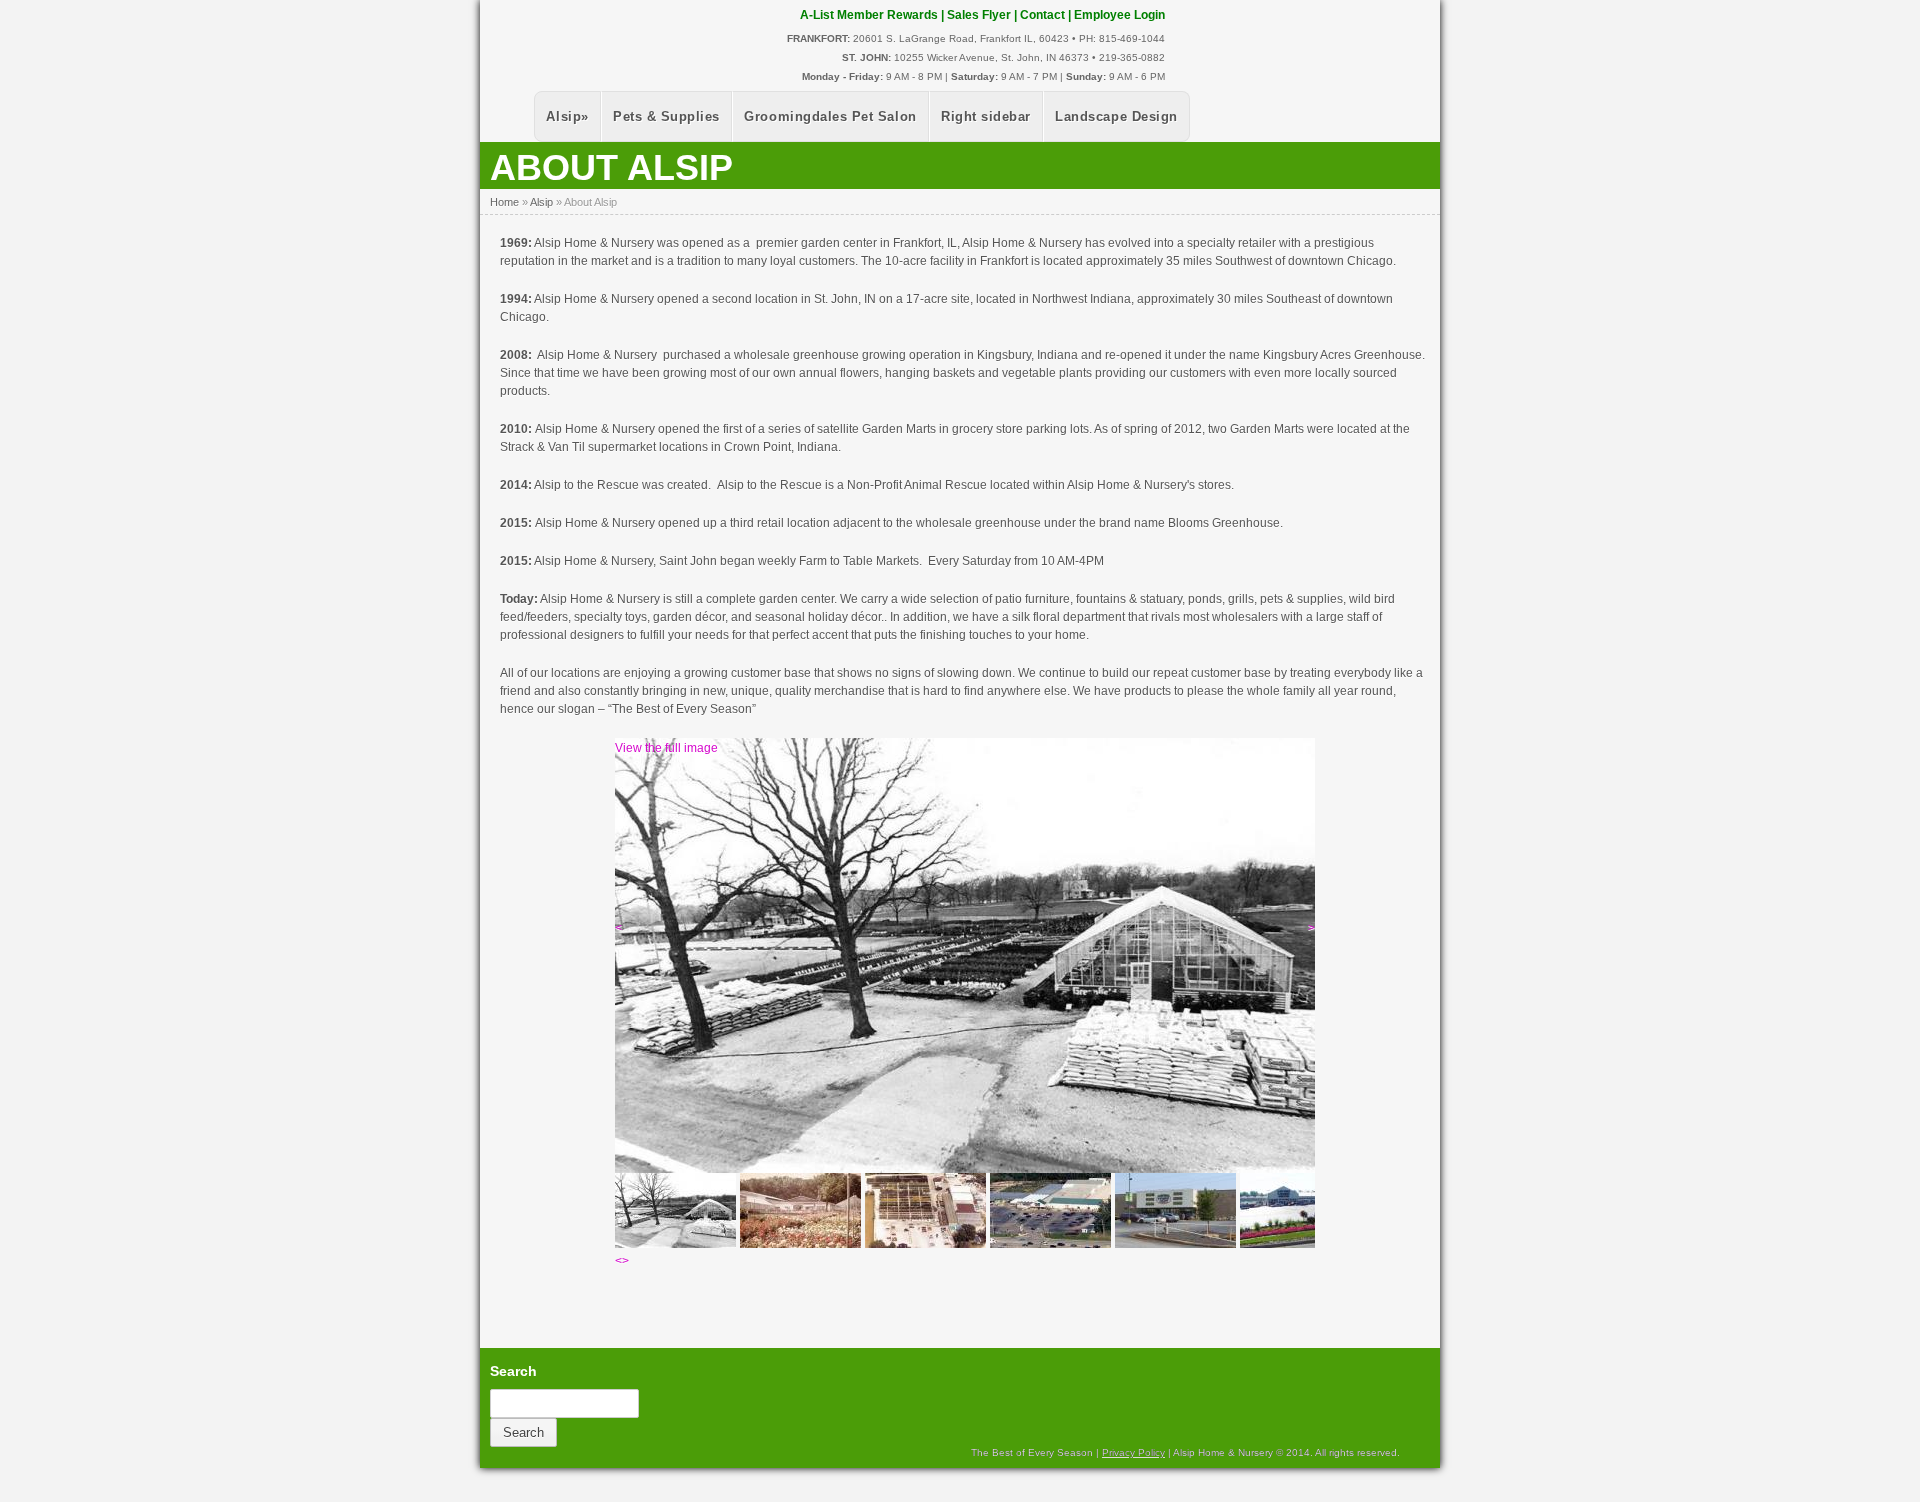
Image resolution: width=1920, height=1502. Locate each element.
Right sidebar (986, 116)
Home (504, 202)
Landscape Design (1116, 116)
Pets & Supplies (666, 116)
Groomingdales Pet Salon (830, 116)
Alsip (567, 116)
